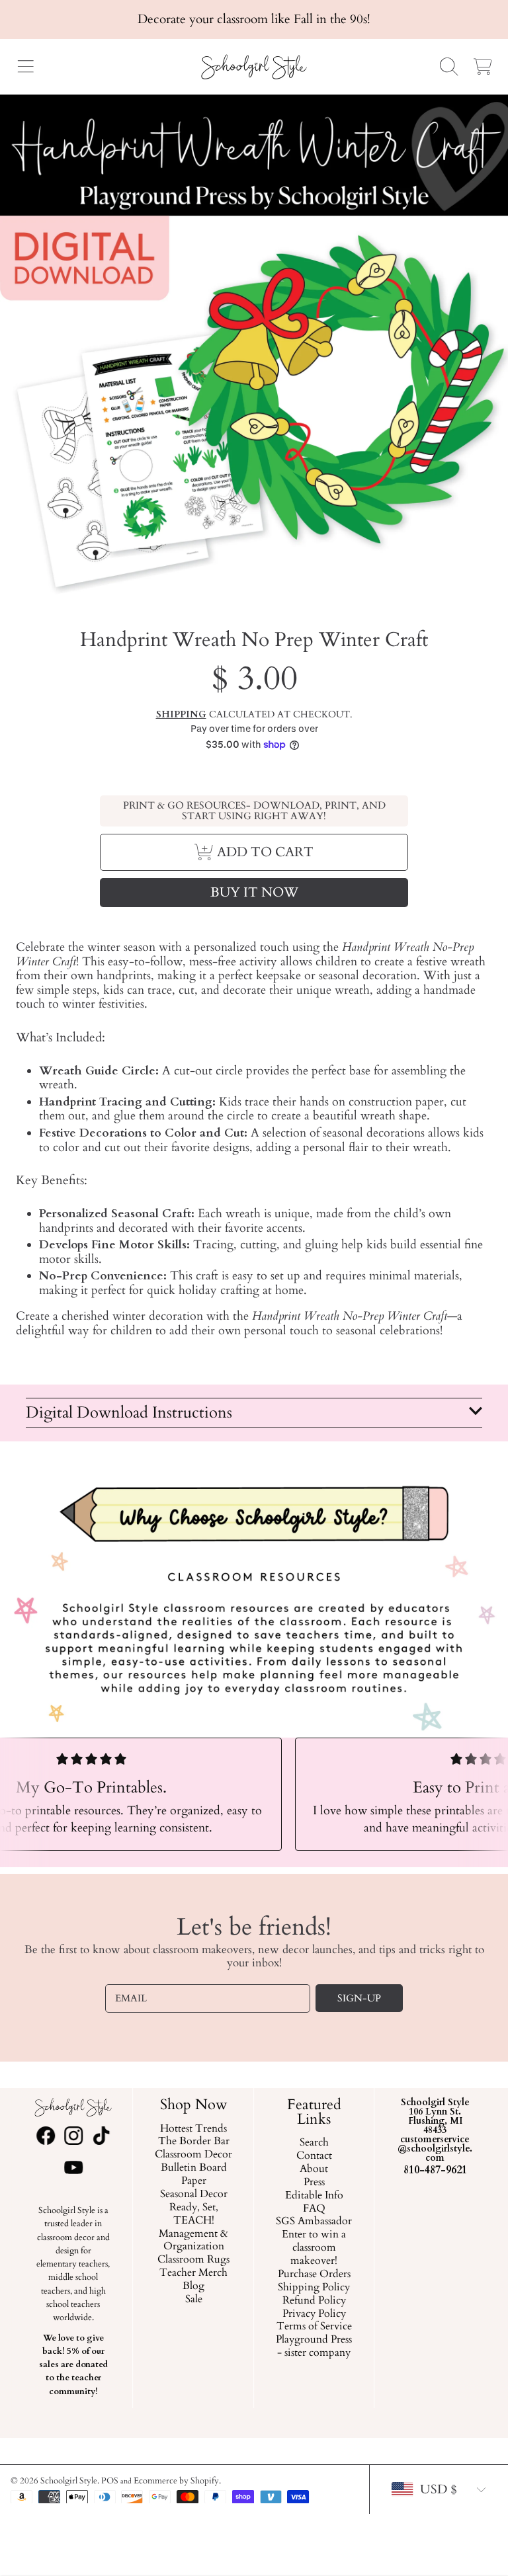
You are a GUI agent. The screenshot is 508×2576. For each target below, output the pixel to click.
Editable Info (314, 2196)
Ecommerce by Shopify (176, 2481)
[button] (25, 67)
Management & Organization (193, 2241)
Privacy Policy (314, 2314)
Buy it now (254, 892)
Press (314, 2183)
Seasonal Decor (194, 2194)
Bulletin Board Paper (194, 2175)
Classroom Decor (193, 2155)
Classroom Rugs (193, 2261)
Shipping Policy (315, 2288)
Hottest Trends (193, 2129)
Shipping (181, 715)
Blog (193, 2286)
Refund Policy (314, 2301)
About (315, 2169)
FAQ (314, 2209)
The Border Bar (194, 2142)
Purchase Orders (314, 2274)
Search (314, 2143)
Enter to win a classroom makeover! (315, 2249)
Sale (194, 2300)
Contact (314, 2156)
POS (110, 2481)
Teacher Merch (193, 2273)
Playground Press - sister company (315, 2347)
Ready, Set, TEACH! (194, 2214)
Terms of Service (314, 2327)
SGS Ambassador (315, 2222)
